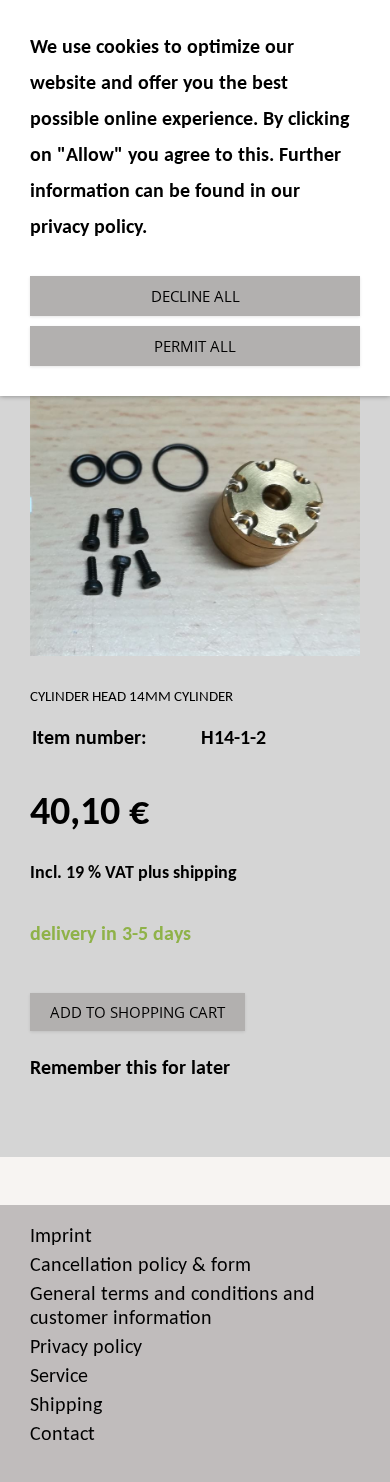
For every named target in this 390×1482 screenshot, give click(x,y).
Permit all (195, 346)
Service (59, 1377)
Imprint (61, 1237)
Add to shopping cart (137, 1012)
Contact (62, 1435)
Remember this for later (130, 1069)
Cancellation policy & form (140, 1266)
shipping (205, 873)
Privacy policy (86, 1348)
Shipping (66, 1406)
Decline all (195, 296)
